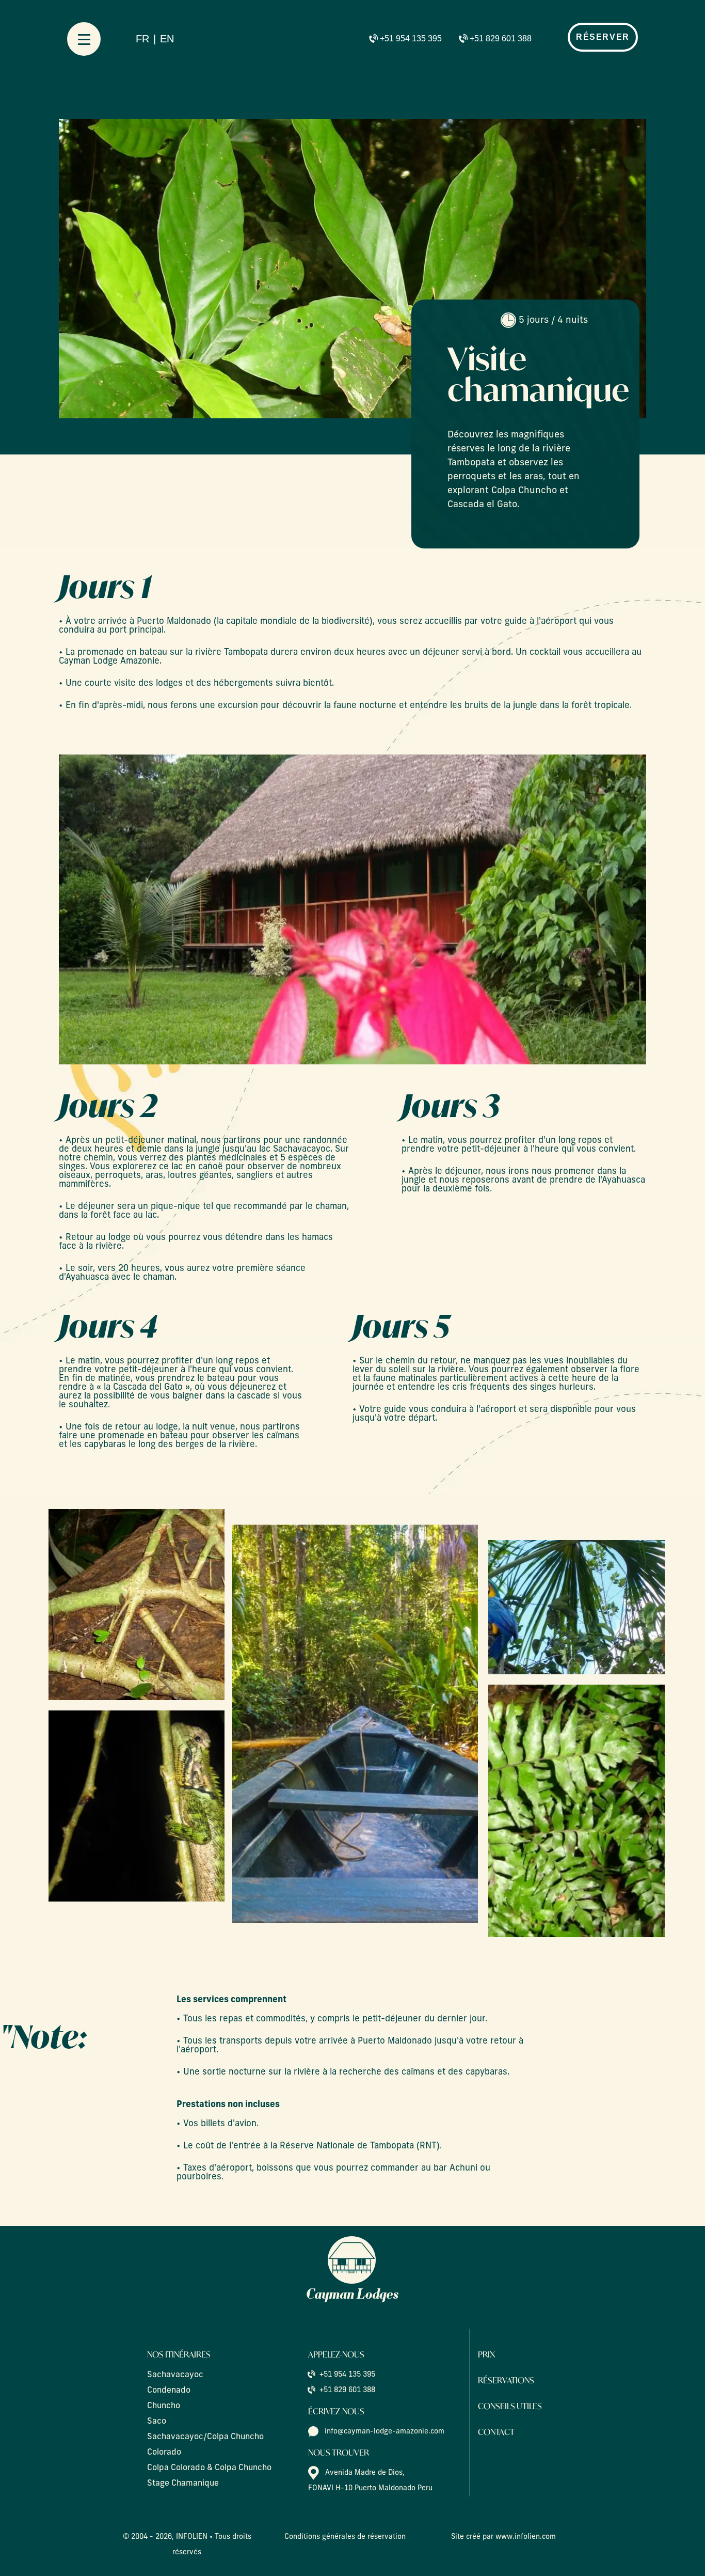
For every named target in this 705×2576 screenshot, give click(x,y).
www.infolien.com (526, 2537)
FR (142, 39)
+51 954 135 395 (411, 38)
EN (167, 39)
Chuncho (164, 2406)
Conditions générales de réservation (345, 2537)
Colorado (164, 2453)
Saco (157, 2422)
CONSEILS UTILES (510, 2406)
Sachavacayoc (175, 2375)
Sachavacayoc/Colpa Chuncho (205, 2437)
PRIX (486, 2354)
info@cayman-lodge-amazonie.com (384, 2432)
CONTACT (496, 2432)
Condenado (169, 2391)
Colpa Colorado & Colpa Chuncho (209, 2468)
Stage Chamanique (183, 2484)
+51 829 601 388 (501, 38)
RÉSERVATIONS (506, 2380)
